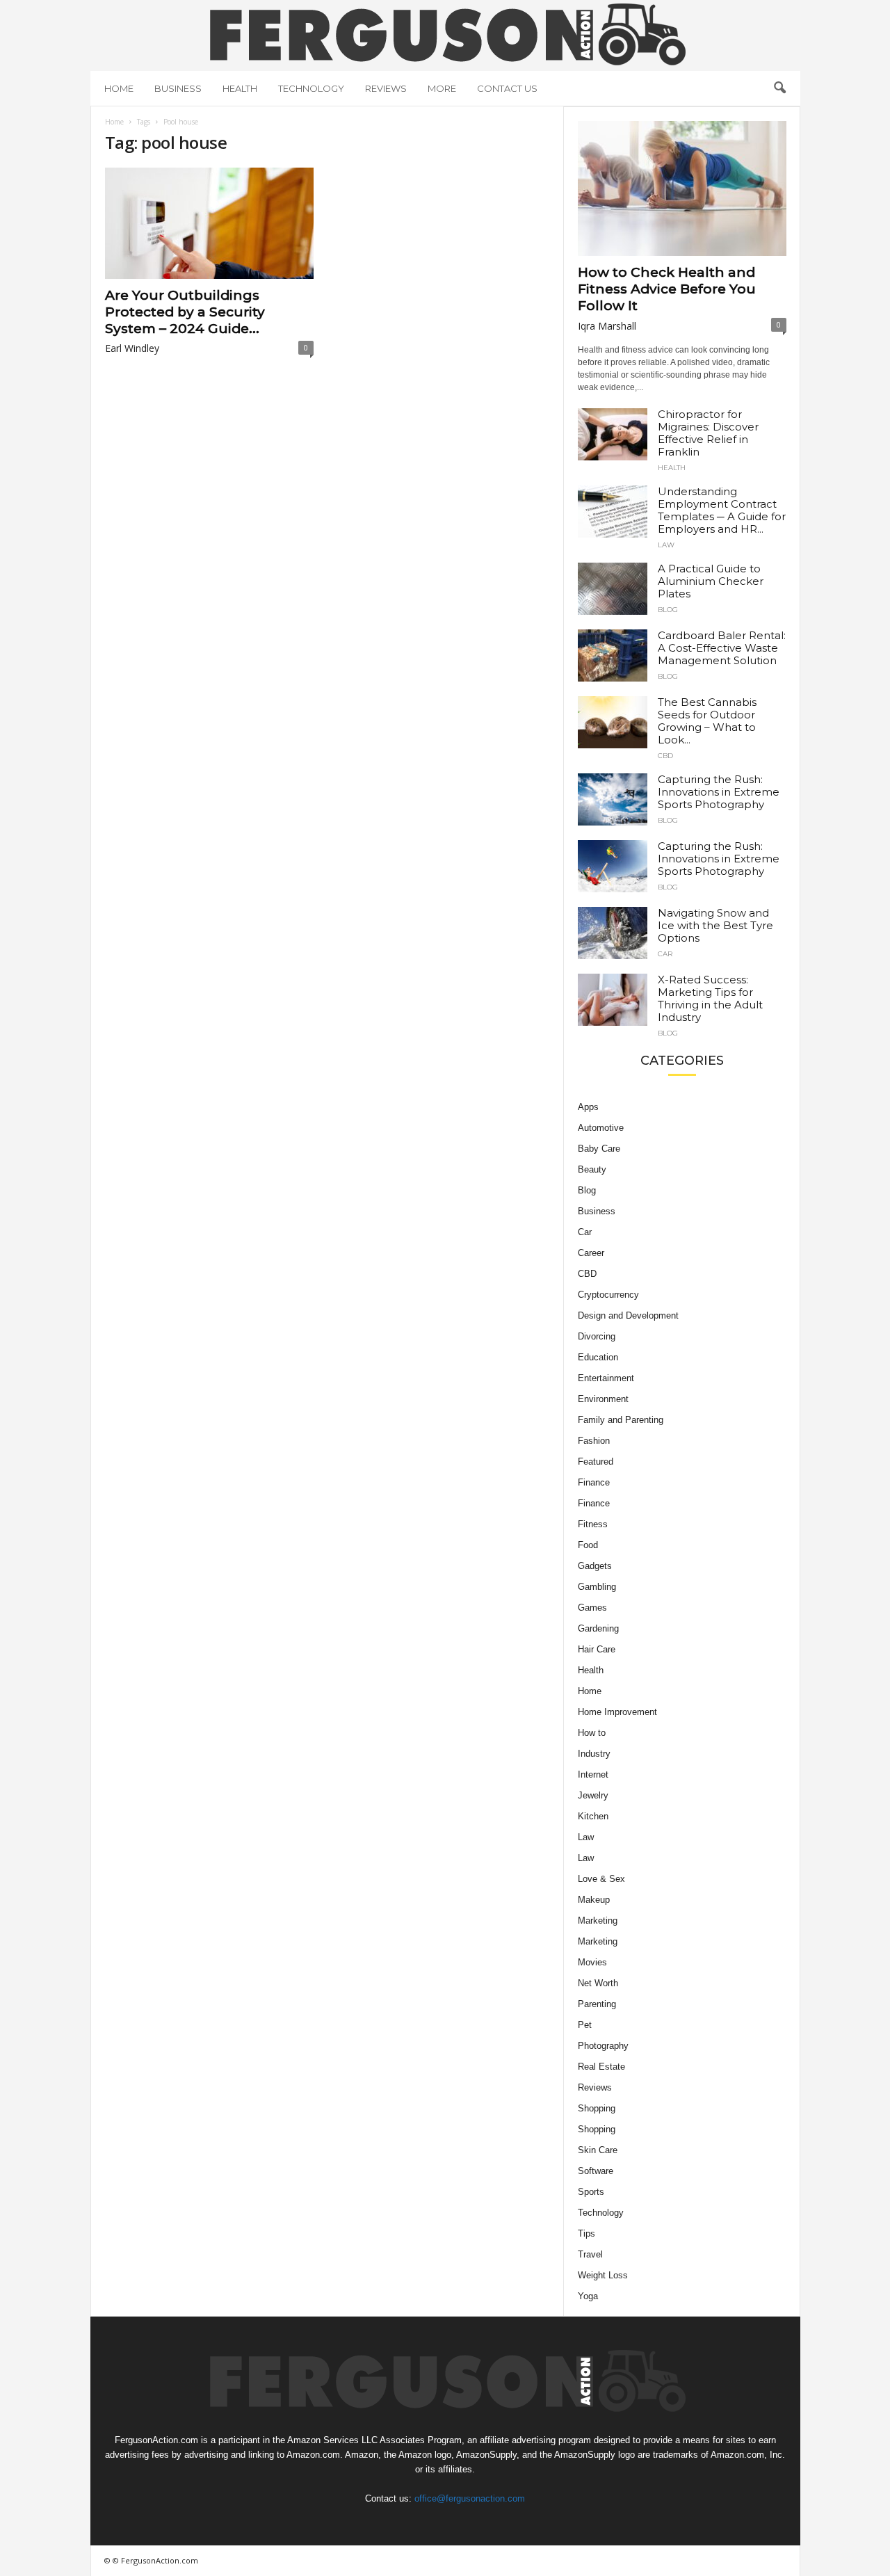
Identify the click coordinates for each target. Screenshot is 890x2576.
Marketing (598, 1921)
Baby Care (599, 1149)
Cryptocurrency (608, 1295)
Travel (590, 2254)
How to (592, 1733)
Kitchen (593, 1816)
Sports (591, 2192)
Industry (594, 1754)
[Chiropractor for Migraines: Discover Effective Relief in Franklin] (613, 434)
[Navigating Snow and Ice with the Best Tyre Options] (613, 933)
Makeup (594, 1900)
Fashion (594, 1441)
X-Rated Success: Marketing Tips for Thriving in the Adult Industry (710, 998)
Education (598, 1357)
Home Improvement (617, 1712)
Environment (603, 1399)
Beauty (592, 1169)
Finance (594, 1482)
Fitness (593, 1524)
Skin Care (598, 2150)
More (442, 88)
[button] (779, 88)
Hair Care (597, 1649)
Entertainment (606, 1378)
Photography (603, 2046)
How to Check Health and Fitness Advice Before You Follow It (667, 289)
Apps (588, 1107)
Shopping (597, 2108)
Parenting (597, 2004)
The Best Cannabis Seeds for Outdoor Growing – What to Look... (707, 721)
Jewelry (593, 1795)
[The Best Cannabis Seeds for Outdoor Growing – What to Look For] (613, 722)
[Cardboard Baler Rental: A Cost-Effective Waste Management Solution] (613, 655)
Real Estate (601, 2067)
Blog (668, 610)
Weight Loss (603, 2275)
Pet (585, 2025)
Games (592, 1608)
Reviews (386, 88)
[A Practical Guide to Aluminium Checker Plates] (613, 589)
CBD (665, 756)
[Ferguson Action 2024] (445, 34)
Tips (586, 2233)
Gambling (597, 1587)
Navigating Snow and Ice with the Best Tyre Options (715, 925)
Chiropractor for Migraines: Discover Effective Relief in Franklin (708, 433)
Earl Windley (132, 348)
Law (666, 545)
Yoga (588, 2296)
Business (178, 88)
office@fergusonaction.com (470, 2498)
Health (240, 88)
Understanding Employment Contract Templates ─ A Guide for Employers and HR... (722, 510)
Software (596, 2171)
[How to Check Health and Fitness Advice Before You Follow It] (682, 188)
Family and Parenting (621, 1420)
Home (119, 88)
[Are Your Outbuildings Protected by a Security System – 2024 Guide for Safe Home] (209, 223)
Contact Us (507, 88)
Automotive (601, 1128)
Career (591, 1253)
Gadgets (595, 1566)
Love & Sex (601, 1879)
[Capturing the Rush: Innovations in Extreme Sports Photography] (613, 799)
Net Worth (598, 1983)
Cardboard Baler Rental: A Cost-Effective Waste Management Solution (722, 648)
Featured (596, 1462)
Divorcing (597, 1336)
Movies (592, 1962)
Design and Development (628, 1315)
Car (665, 954)
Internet (593, 1774)
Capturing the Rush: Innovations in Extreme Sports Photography (719, 792)
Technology (311, 88)
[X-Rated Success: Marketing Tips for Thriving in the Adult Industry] (613, 1000)
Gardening (598, 1628)
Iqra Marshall (607, 326)
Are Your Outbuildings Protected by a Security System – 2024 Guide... (185, 312)
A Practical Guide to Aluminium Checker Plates (711, 581)
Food (588, 1545)
